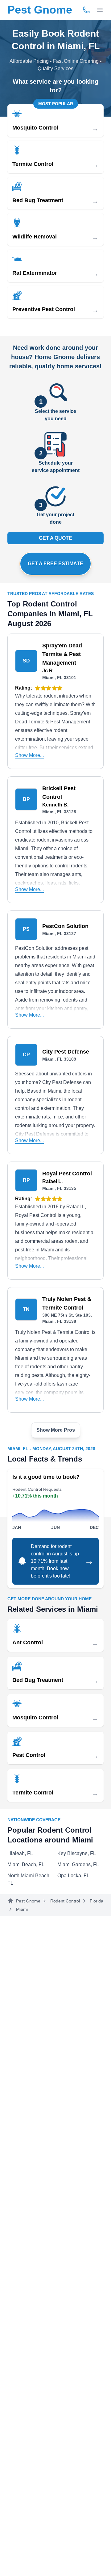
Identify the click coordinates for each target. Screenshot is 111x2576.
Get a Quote (55, 538)
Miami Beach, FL (26, 1864)
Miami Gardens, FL (78, 1864)
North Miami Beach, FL (29, 1879)
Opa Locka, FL (73, 1876)
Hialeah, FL (20, 1853)
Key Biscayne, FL (77, 1853)
